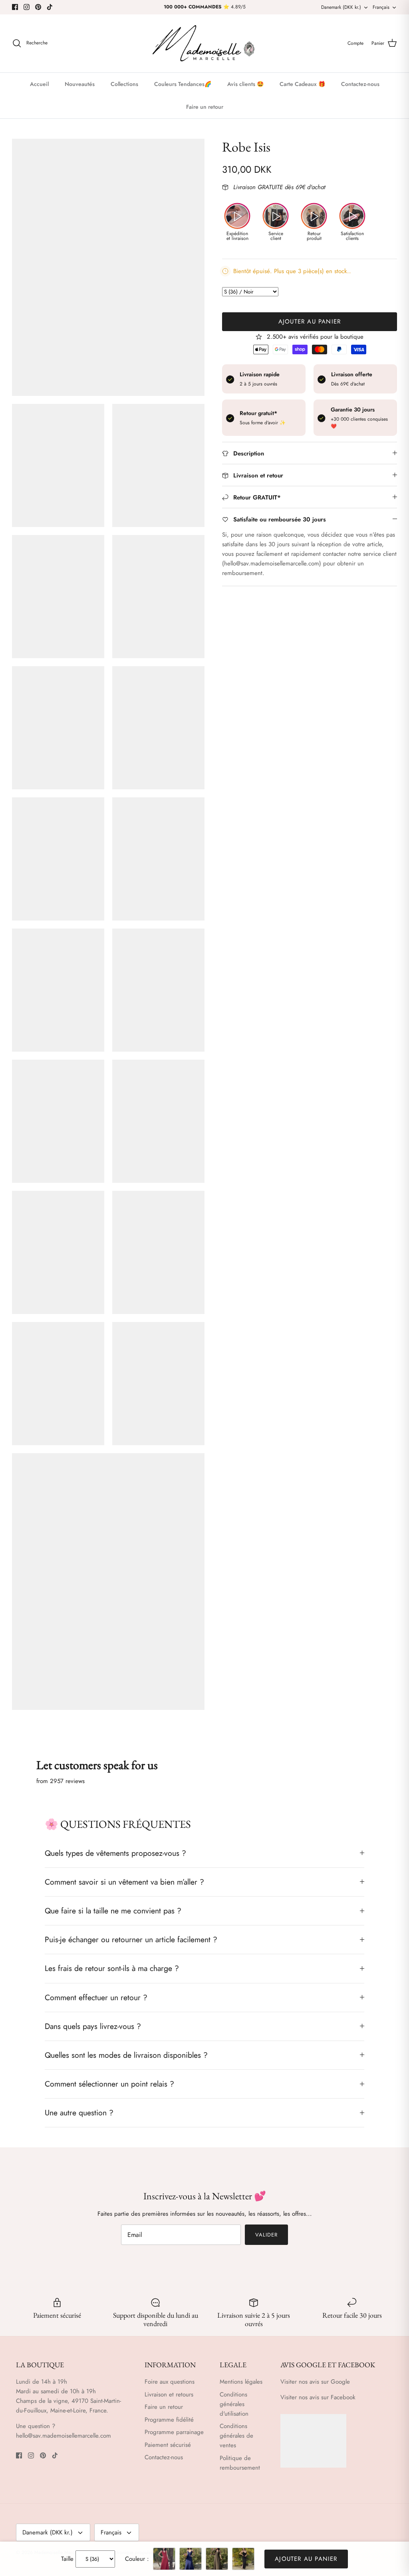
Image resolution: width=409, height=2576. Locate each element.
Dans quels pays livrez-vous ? (93, 2026)
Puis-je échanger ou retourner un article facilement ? (131, 1939)
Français (381, 7)
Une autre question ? (79, 2113)
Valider (266, 2235)
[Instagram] (27, 7)
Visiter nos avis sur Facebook (318, 2397)
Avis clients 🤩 (245, 84)
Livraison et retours (169, 2394)
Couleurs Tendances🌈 (183, 84)
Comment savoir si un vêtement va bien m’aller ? (124, 1882)
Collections (124, 84)
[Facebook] (15, 7)
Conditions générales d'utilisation (234, 2404)
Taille (67, 2559)
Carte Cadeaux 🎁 (302, 84)
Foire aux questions (170, 2382)
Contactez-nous (360, 84)
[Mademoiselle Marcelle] (204, 43)
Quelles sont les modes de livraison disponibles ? (126, 2055)
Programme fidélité (169, 2420)
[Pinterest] (38, 7)
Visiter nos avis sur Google (315, 2382)
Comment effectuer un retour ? (96, 1997)
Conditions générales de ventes (236, 2436)
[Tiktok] (50, 7)
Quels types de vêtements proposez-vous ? (115, 1853)
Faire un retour (205, 107)
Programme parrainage (174, 2432)
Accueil (39, 84)
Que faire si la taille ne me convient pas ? (113, 1911)
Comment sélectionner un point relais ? (109, 2084)
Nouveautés (80, 84)
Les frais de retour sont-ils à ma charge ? (112, 1968)
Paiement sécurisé (168, 2445)
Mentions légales (241, 2382)
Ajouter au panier (310, 322)
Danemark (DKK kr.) (341, 7)
